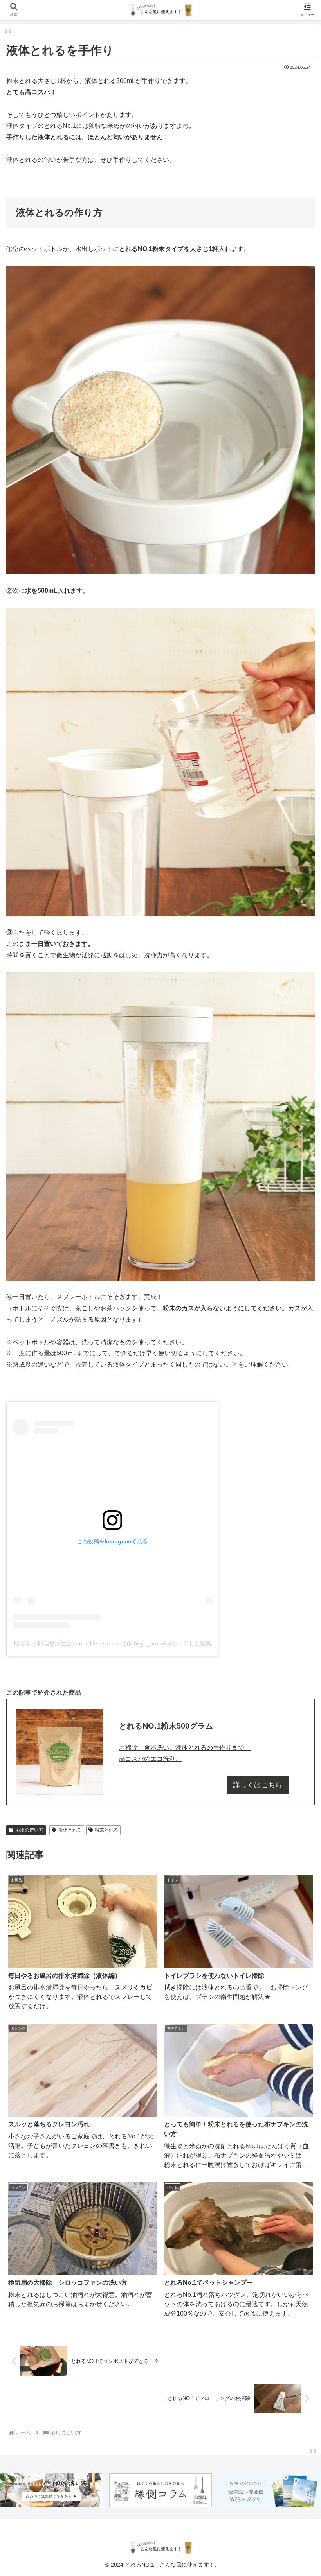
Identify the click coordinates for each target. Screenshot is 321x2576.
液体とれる (70, 1830)
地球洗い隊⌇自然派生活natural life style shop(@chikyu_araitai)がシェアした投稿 (112, 1643)
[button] (297, 1572)
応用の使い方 (29, 1830)
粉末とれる (106, 1830)
